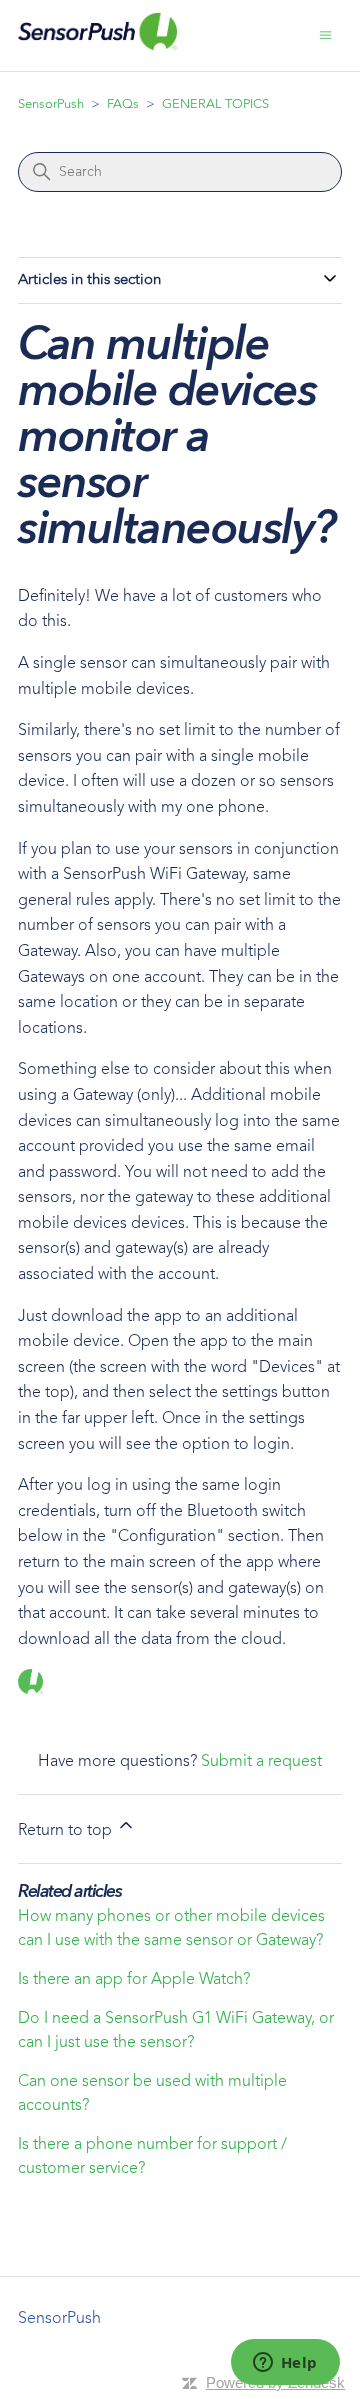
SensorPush (51, 104)
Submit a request (261, 1762)
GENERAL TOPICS (215, 104)
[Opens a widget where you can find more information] (285, 2364)
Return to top (67, 1831)
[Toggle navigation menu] (325, 36)
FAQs (123, 104)
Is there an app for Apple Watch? (134, 1980)
